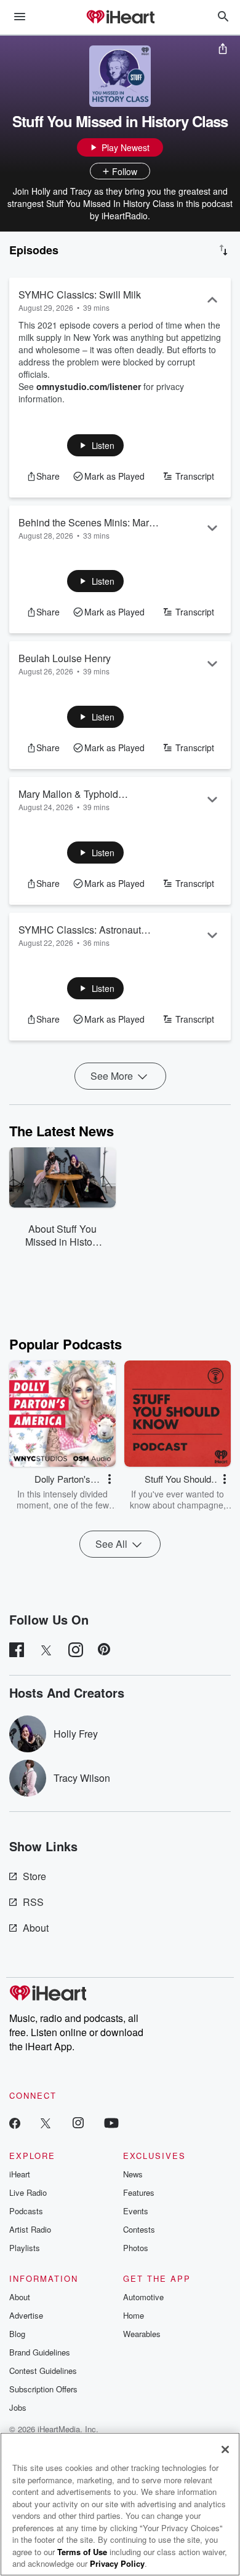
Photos (136, 2248)
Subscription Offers (43, 2389)
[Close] (225, 2449)
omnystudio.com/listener (89, 386)
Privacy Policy (117, 2563)
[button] (96, 445)
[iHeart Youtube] (111, 2122)
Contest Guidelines (43, 2371)
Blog (17, 2334)
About (36, 1928)
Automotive (143, 2297)
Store (34, 1876)
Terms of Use (82, 2552)
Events (136, 2211)
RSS (33, 1902)
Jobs (18, 2407)
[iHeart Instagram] (78, 2122)
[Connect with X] (46, 2122)
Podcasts (26, 2211)
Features (139, 2192)
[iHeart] (120, 18)
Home (134, 2315)
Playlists (25, 2248)
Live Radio (28, 2192)
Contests (139, 2229)
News (133, 2174)
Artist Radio (30, 2229)
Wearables (142, 2334)
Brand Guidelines (40, 2352)
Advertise (26, 2315)
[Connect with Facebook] (15, 2122)
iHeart (20, 2174)
